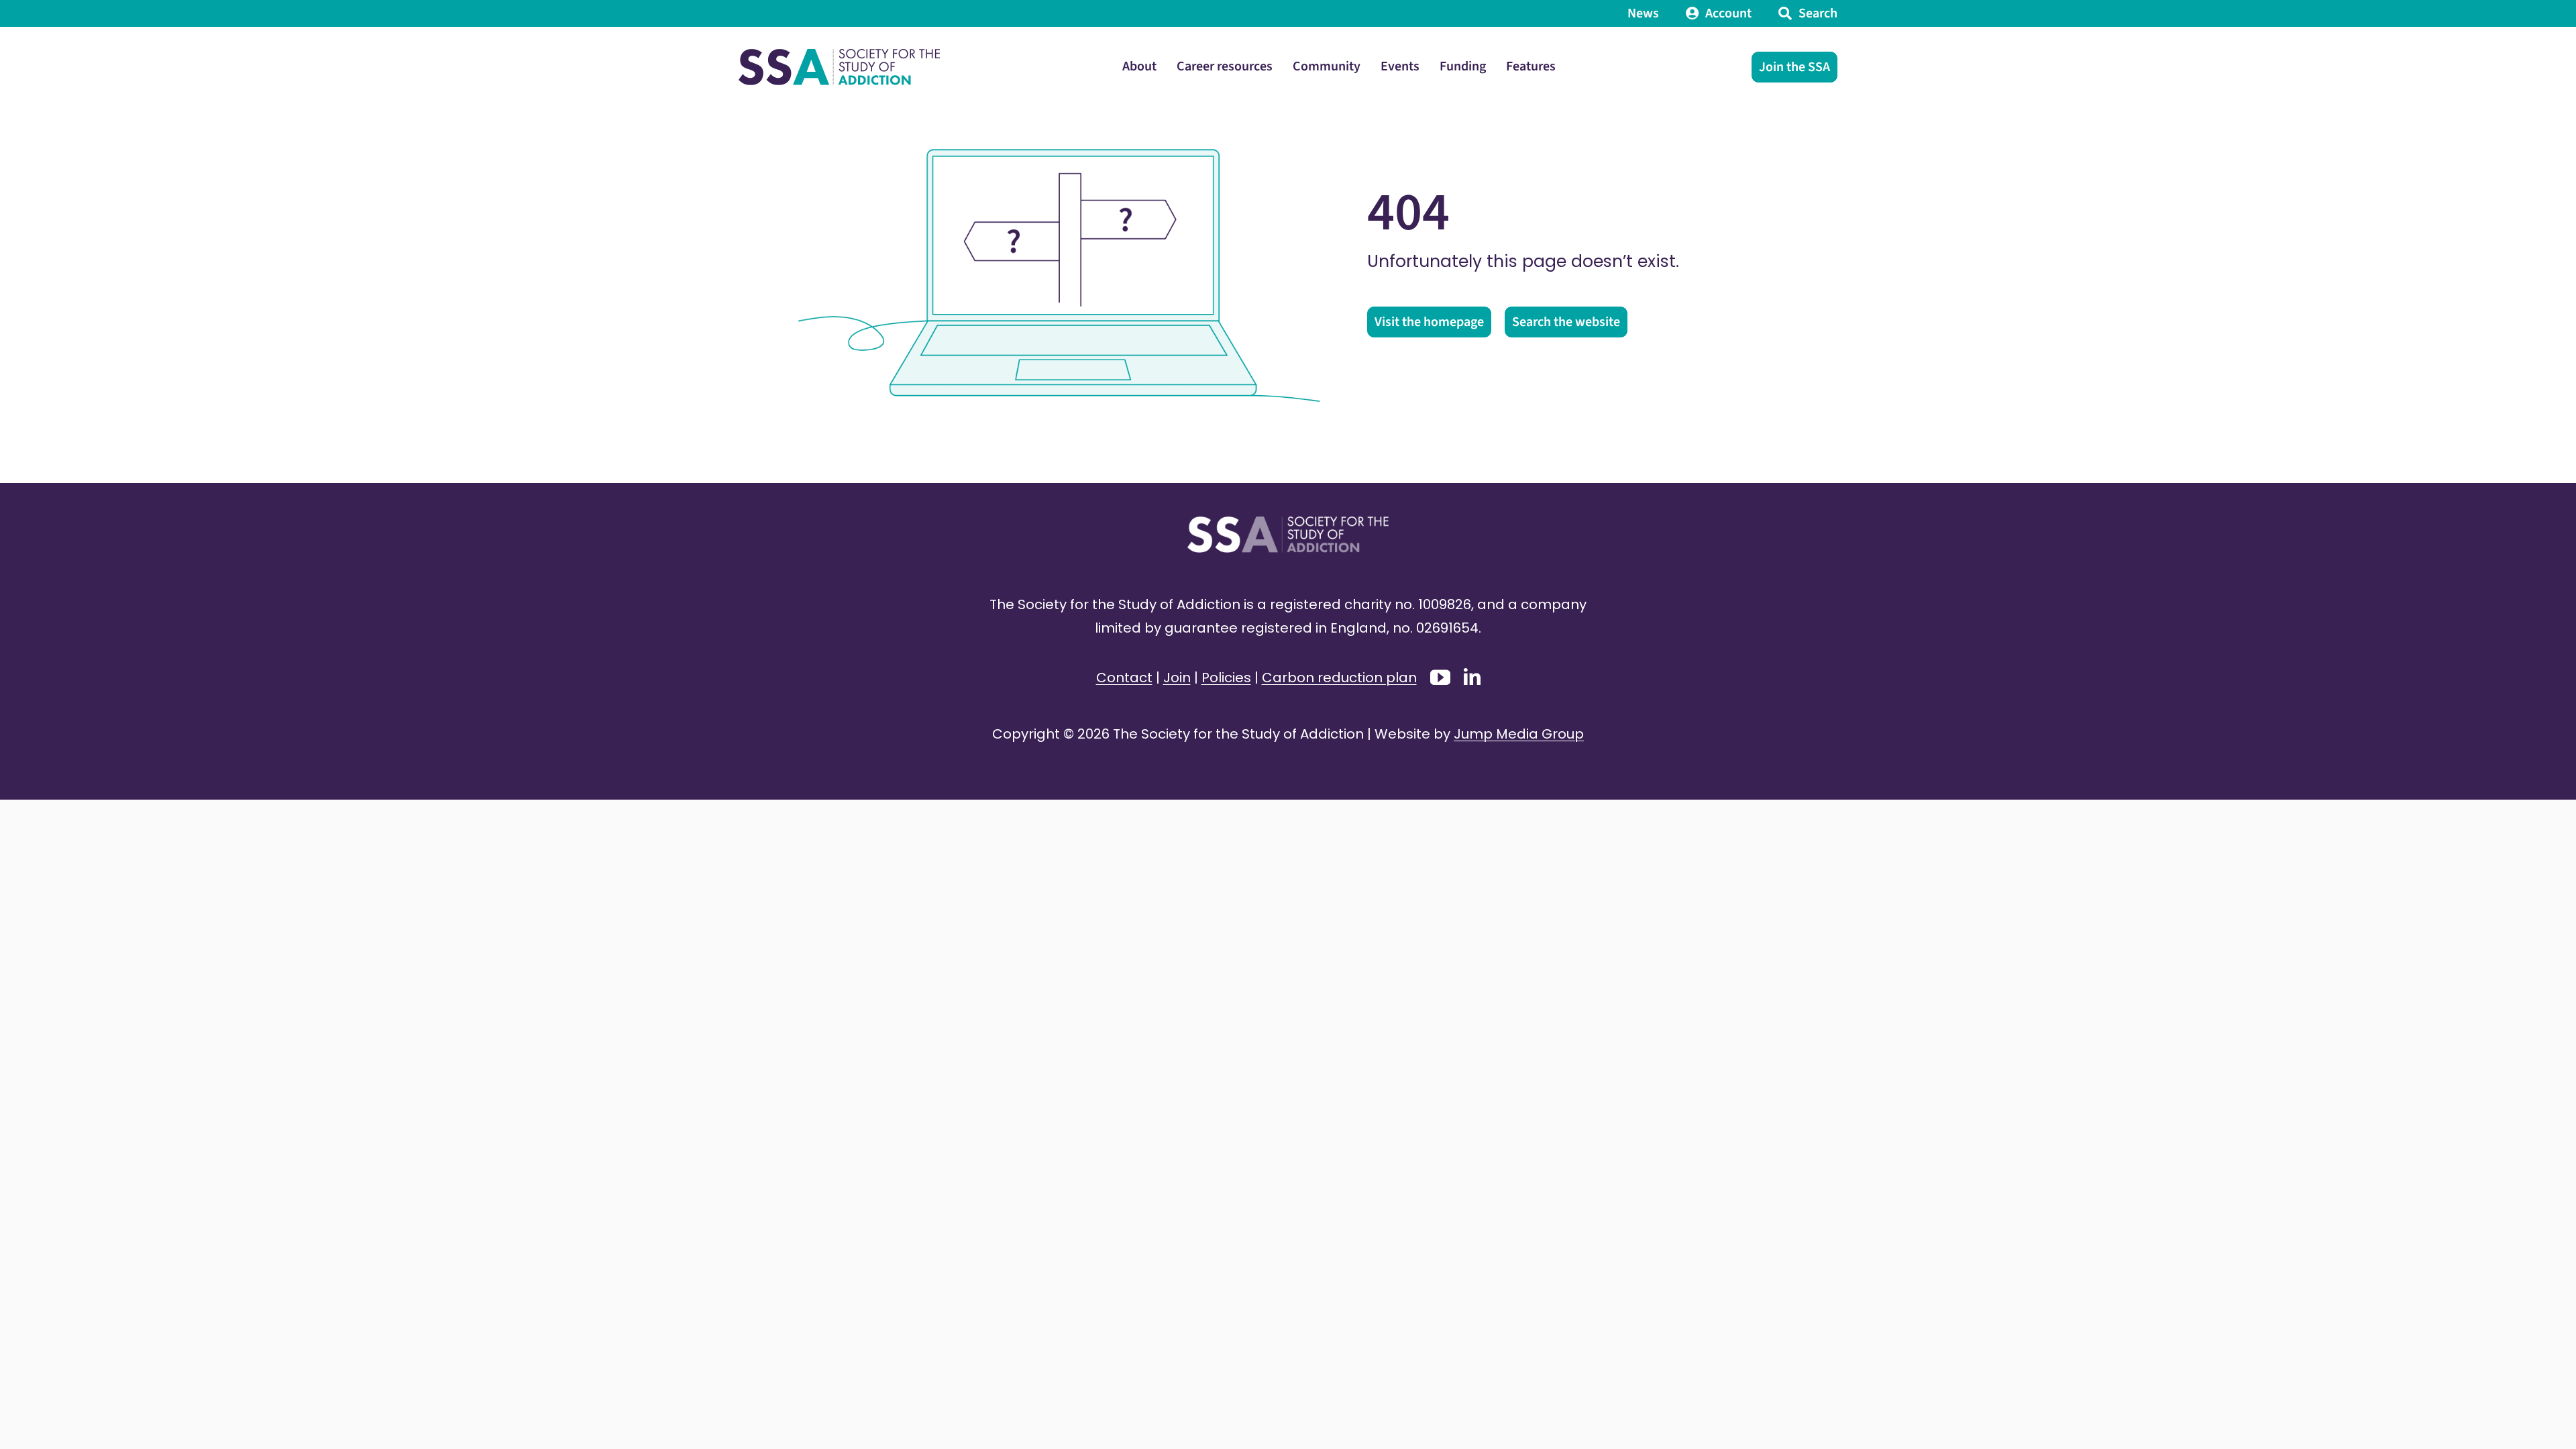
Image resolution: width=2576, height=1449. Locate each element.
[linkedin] (1472, 677)
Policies (1226, 678)
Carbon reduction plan (1339, 678)
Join (1177, 678)
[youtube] (1440, 678)
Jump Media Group (1519, 734)
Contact (1124, 678)
